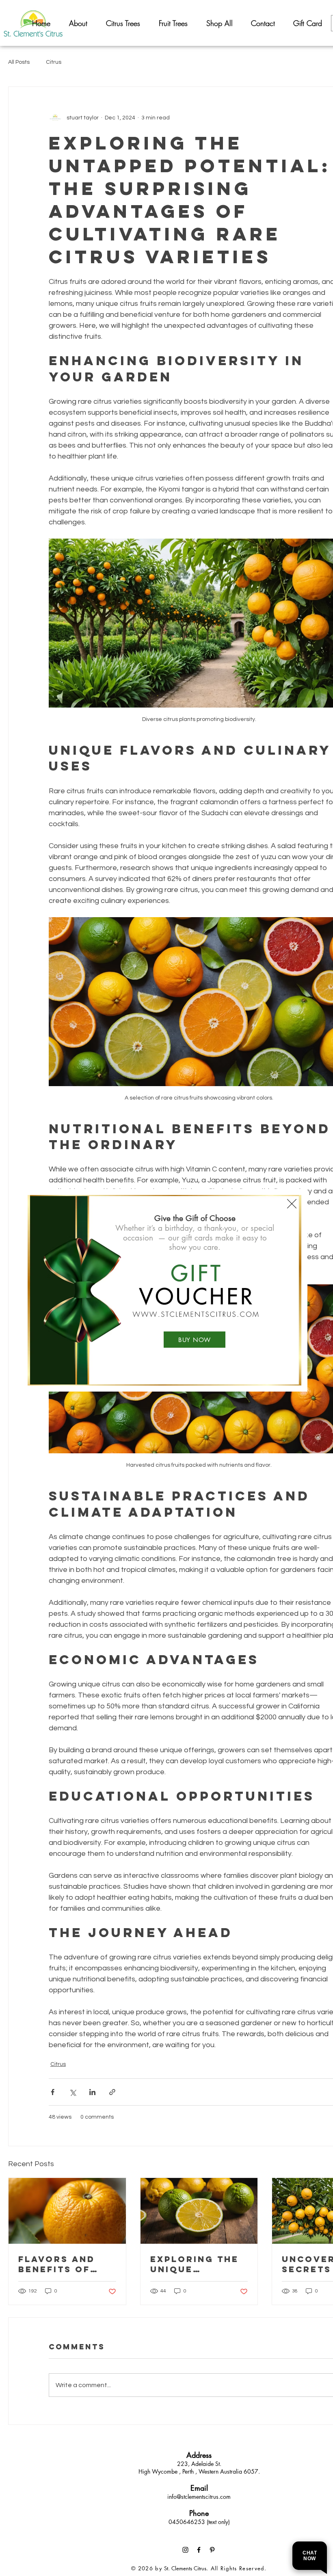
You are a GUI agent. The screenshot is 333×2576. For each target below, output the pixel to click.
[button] (292, 1204)
